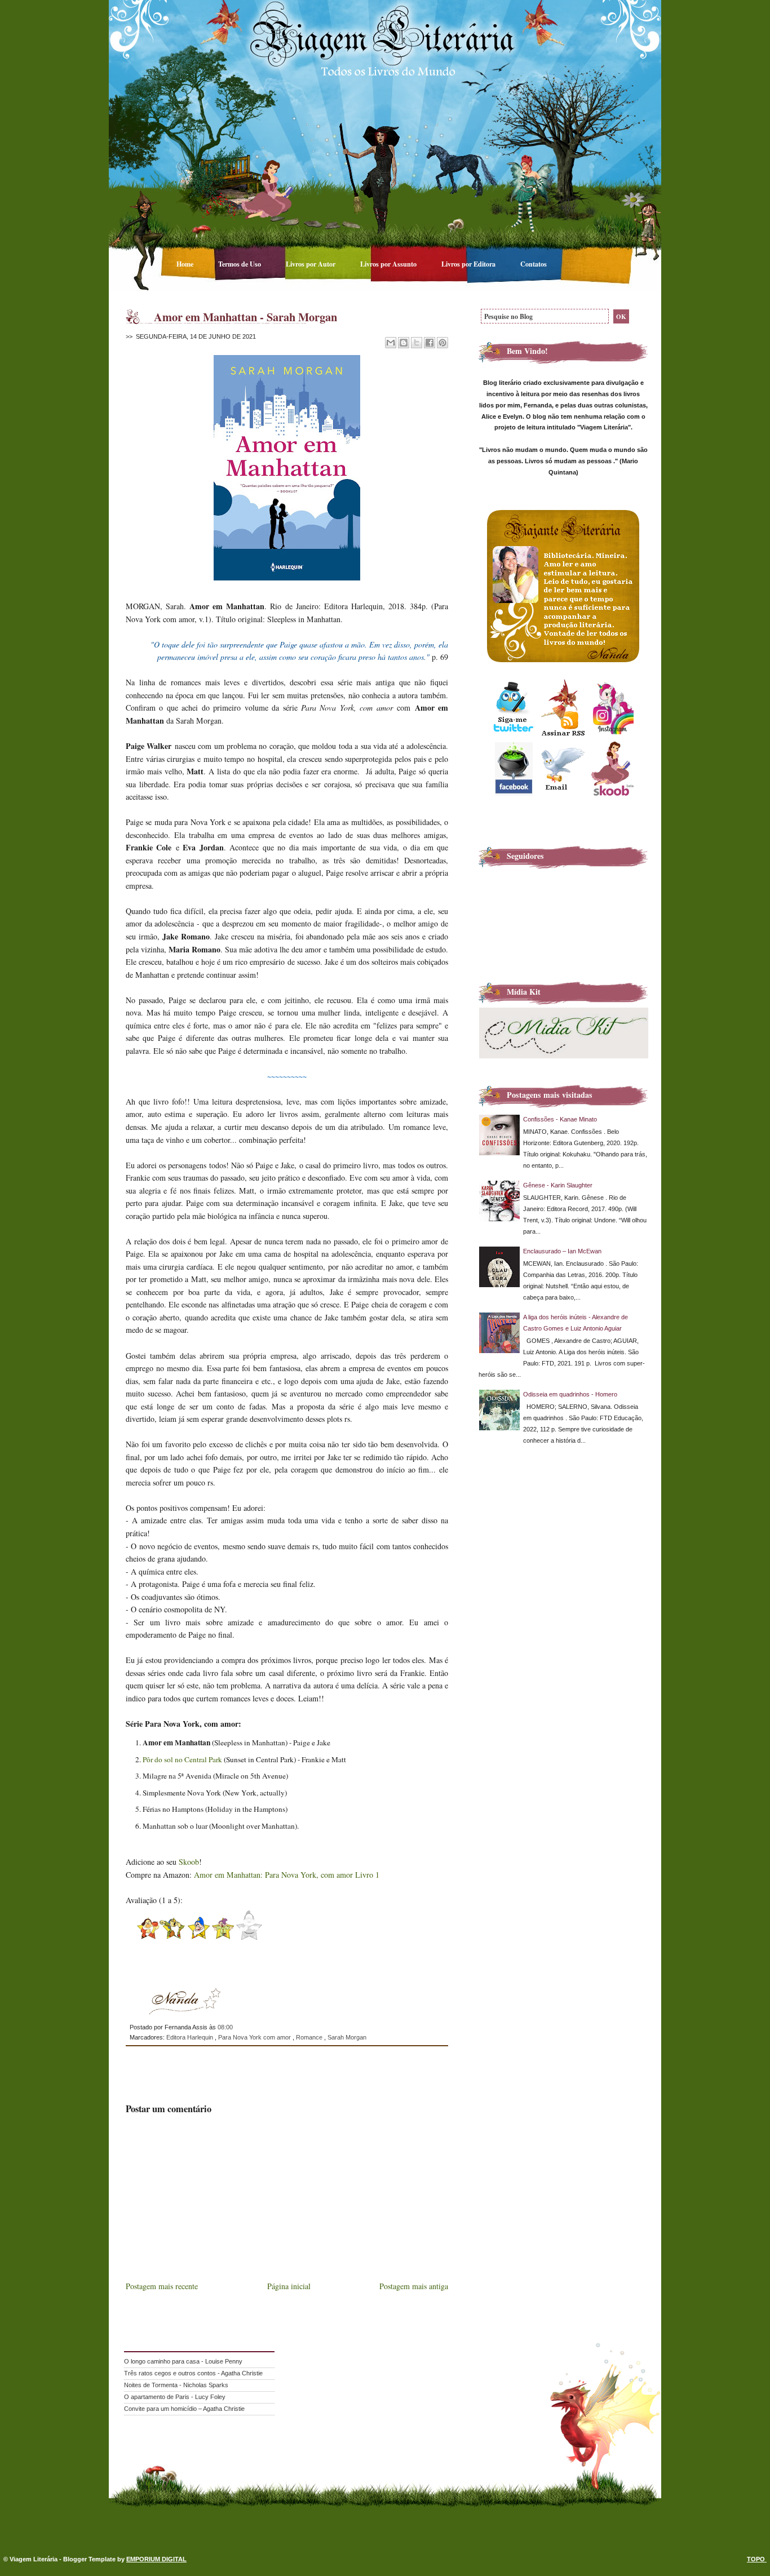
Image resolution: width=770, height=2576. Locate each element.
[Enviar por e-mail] (391, 343)
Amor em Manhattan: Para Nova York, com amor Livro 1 (287, 1875)
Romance (310, 2037)
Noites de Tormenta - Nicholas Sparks (176, 2385)
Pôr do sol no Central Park (182, 1759)
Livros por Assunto (389, 264)
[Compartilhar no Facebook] (430, 343)
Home (186, 264)
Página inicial (289, 2286)
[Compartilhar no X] (417, 343)
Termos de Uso (240, 264)
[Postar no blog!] (404, 343)
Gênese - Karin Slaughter (558, 1185)
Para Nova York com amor (255, 2037)
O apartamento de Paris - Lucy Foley (175, 2397)
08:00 (225, 2027)
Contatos (534, 264)
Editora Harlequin (191, 2037)
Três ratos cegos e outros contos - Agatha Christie (193, 2373)
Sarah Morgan (347, 2037)
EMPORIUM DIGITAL (156, 2559)
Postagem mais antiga (414, 2286)
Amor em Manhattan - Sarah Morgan (245, 317)
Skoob (189, 1862)
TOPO (757, 2559)
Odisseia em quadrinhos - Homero (570, 1394)
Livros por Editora (469, 264)
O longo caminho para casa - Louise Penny (183, 2361)
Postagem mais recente (162, 2286)
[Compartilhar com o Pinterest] (442, 343)
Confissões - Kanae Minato (560, 1119)
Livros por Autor (311, 264)
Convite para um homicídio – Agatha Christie (184, 2409)
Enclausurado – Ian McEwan (562, 1251)
